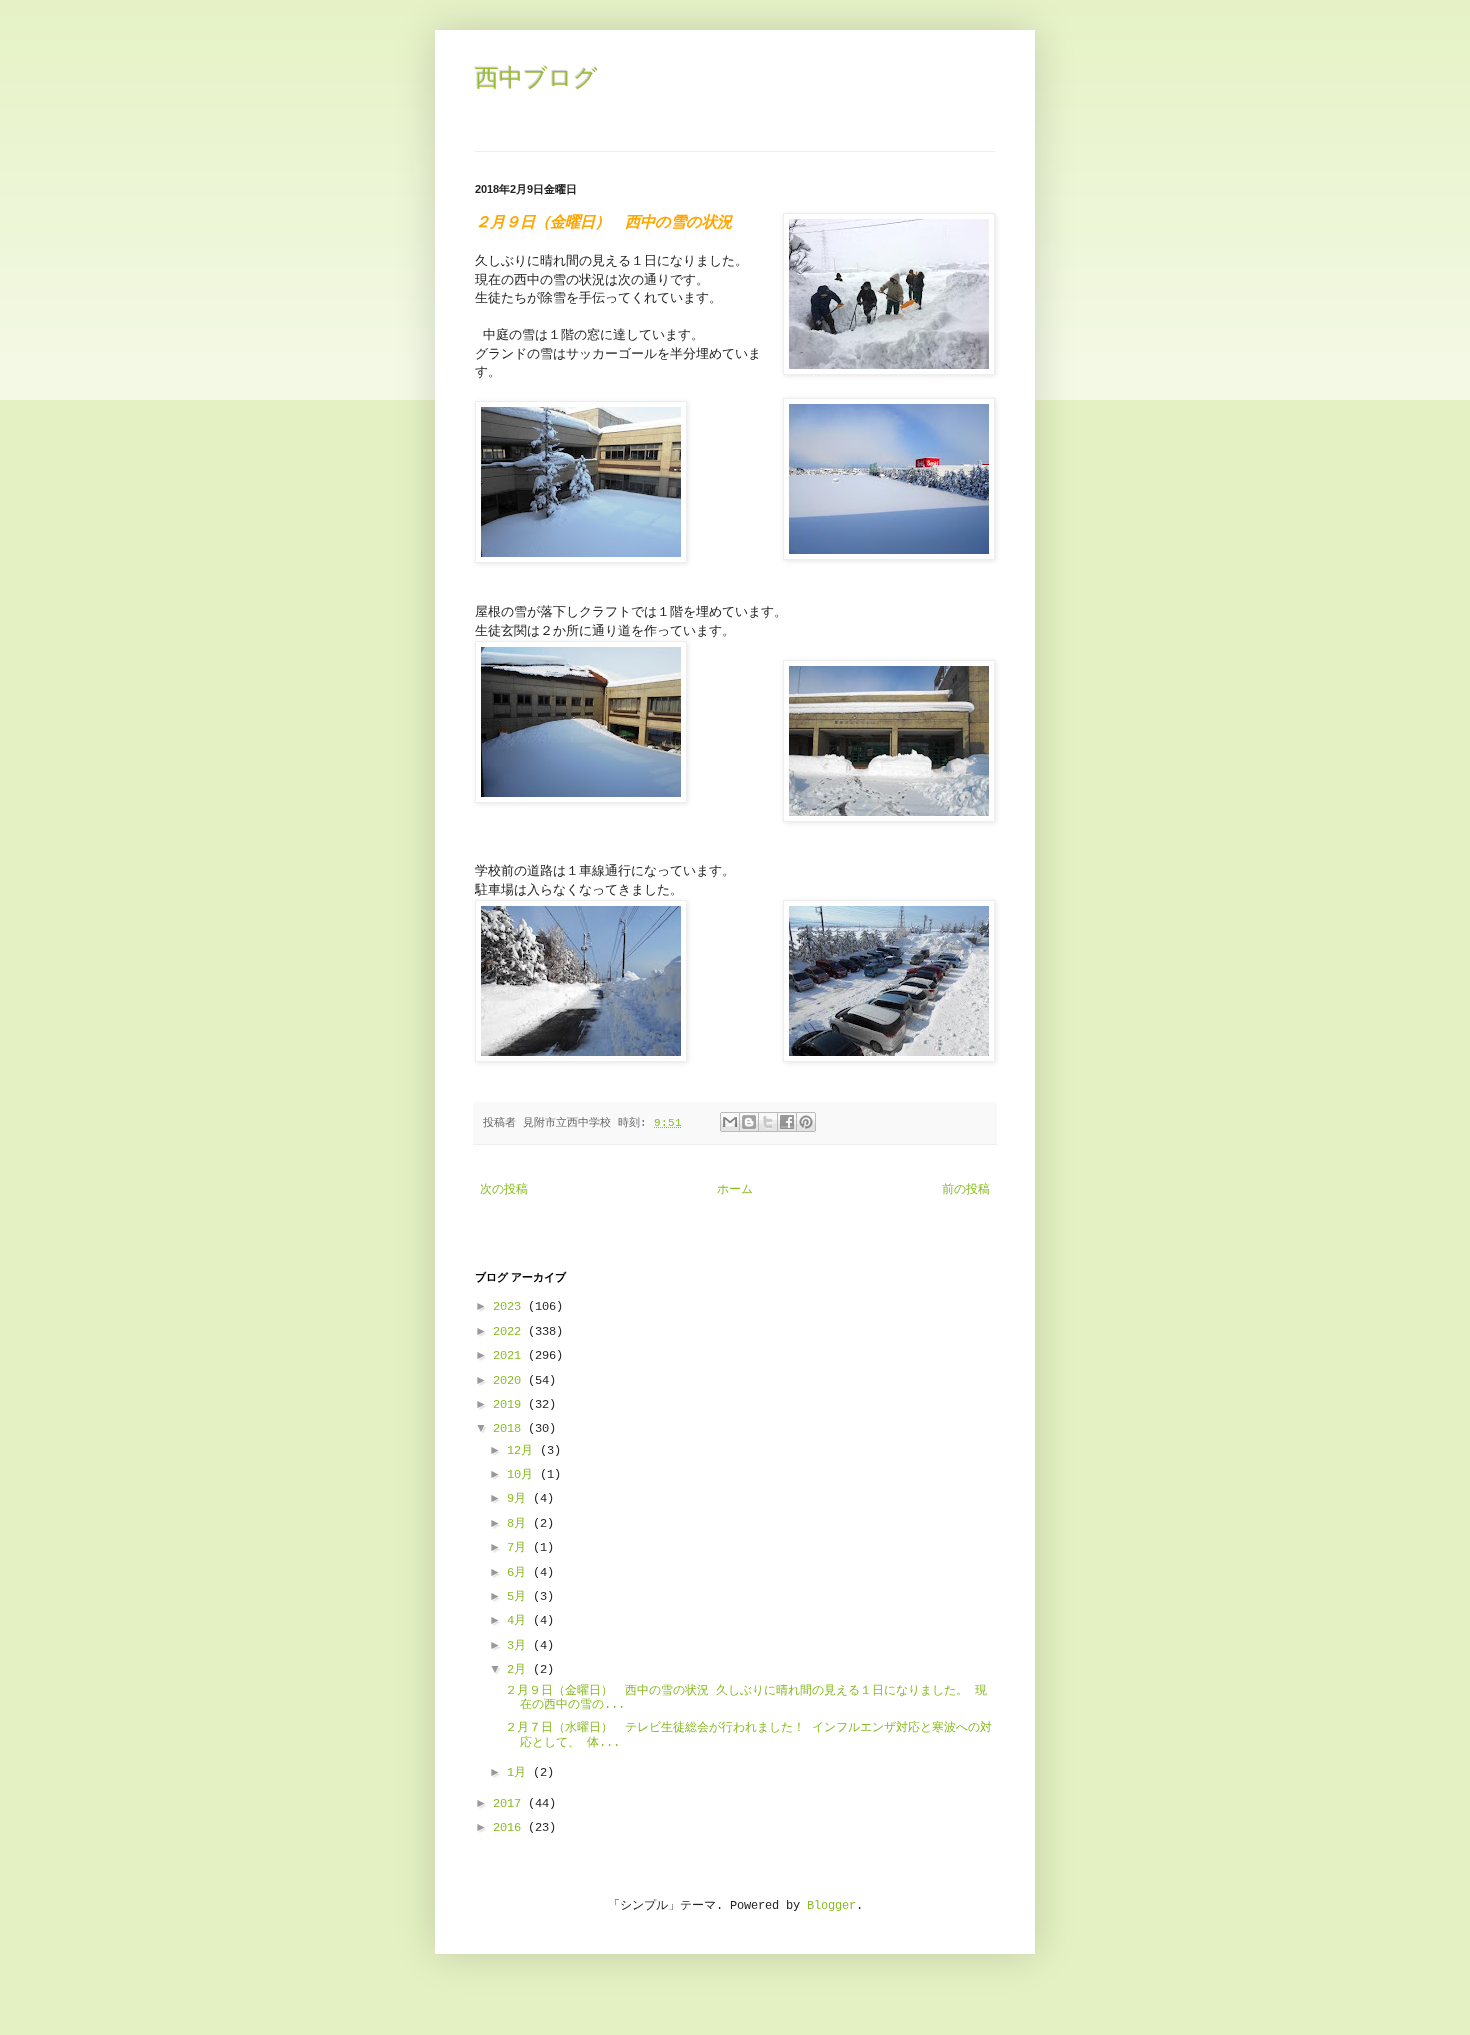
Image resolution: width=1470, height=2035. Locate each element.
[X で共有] (768, 1122)
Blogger (831, 1906)
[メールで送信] (730, 1122)
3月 (520, 1646)
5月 (520, 1597)
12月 (523, 1451)
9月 (520, 1499)
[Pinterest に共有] (806, 1122)
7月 (520, 1548)
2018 (510, 1429)
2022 (510, 1332)
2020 (510, 1381)
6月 (520, 1573)
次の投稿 (504, 1190)
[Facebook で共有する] (787, 1122)
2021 (510, 1356)
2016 (510, 1828)
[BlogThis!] (749, 1122)
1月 (520, 1773)
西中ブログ (536, 77)
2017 (510, 1804)
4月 (520, 1621)
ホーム (735, 1190)
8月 (520, 1524)
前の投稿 (966, 1190)
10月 (523, 1475)
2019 (510, 1405)
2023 (510, 1307)
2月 (520, 1670)
